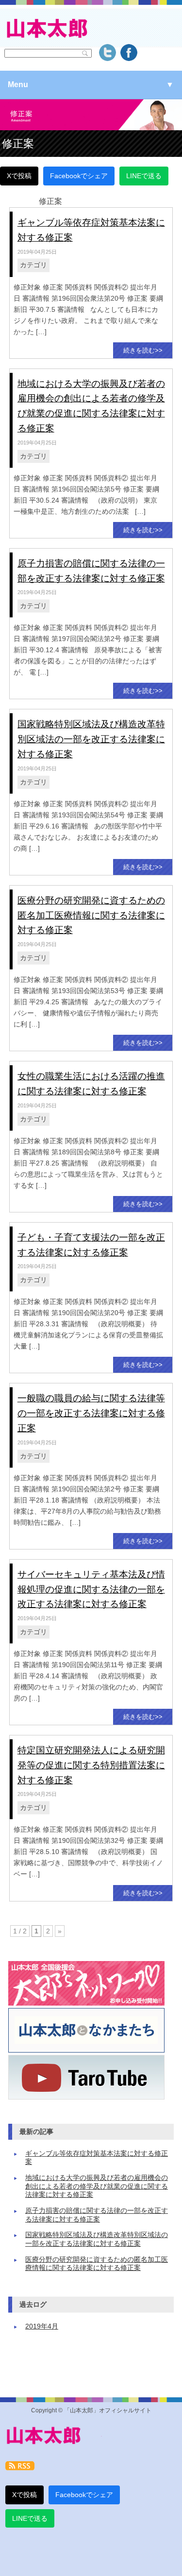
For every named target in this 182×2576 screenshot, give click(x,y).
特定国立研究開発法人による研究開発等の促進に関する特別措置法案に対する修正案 (91, 1765)
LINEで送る (144, 176)
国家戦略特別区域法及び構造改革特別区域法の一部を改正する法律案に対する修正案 (91, 739)
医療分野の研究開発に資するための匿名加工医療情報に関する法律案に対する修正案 (91, 915)
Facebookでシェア (79, 176)
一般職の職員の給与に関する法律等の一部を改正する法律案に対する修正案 (91, 1413)
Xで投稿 (19, 176)
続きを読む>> (143, 350)
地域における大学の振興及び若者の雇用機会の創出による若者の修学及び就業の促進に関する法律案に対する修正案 (97, 2186)
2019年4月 (42, 2326)
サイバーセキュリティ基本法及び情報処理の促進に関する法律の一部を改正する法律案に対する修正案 (91, 1589)
